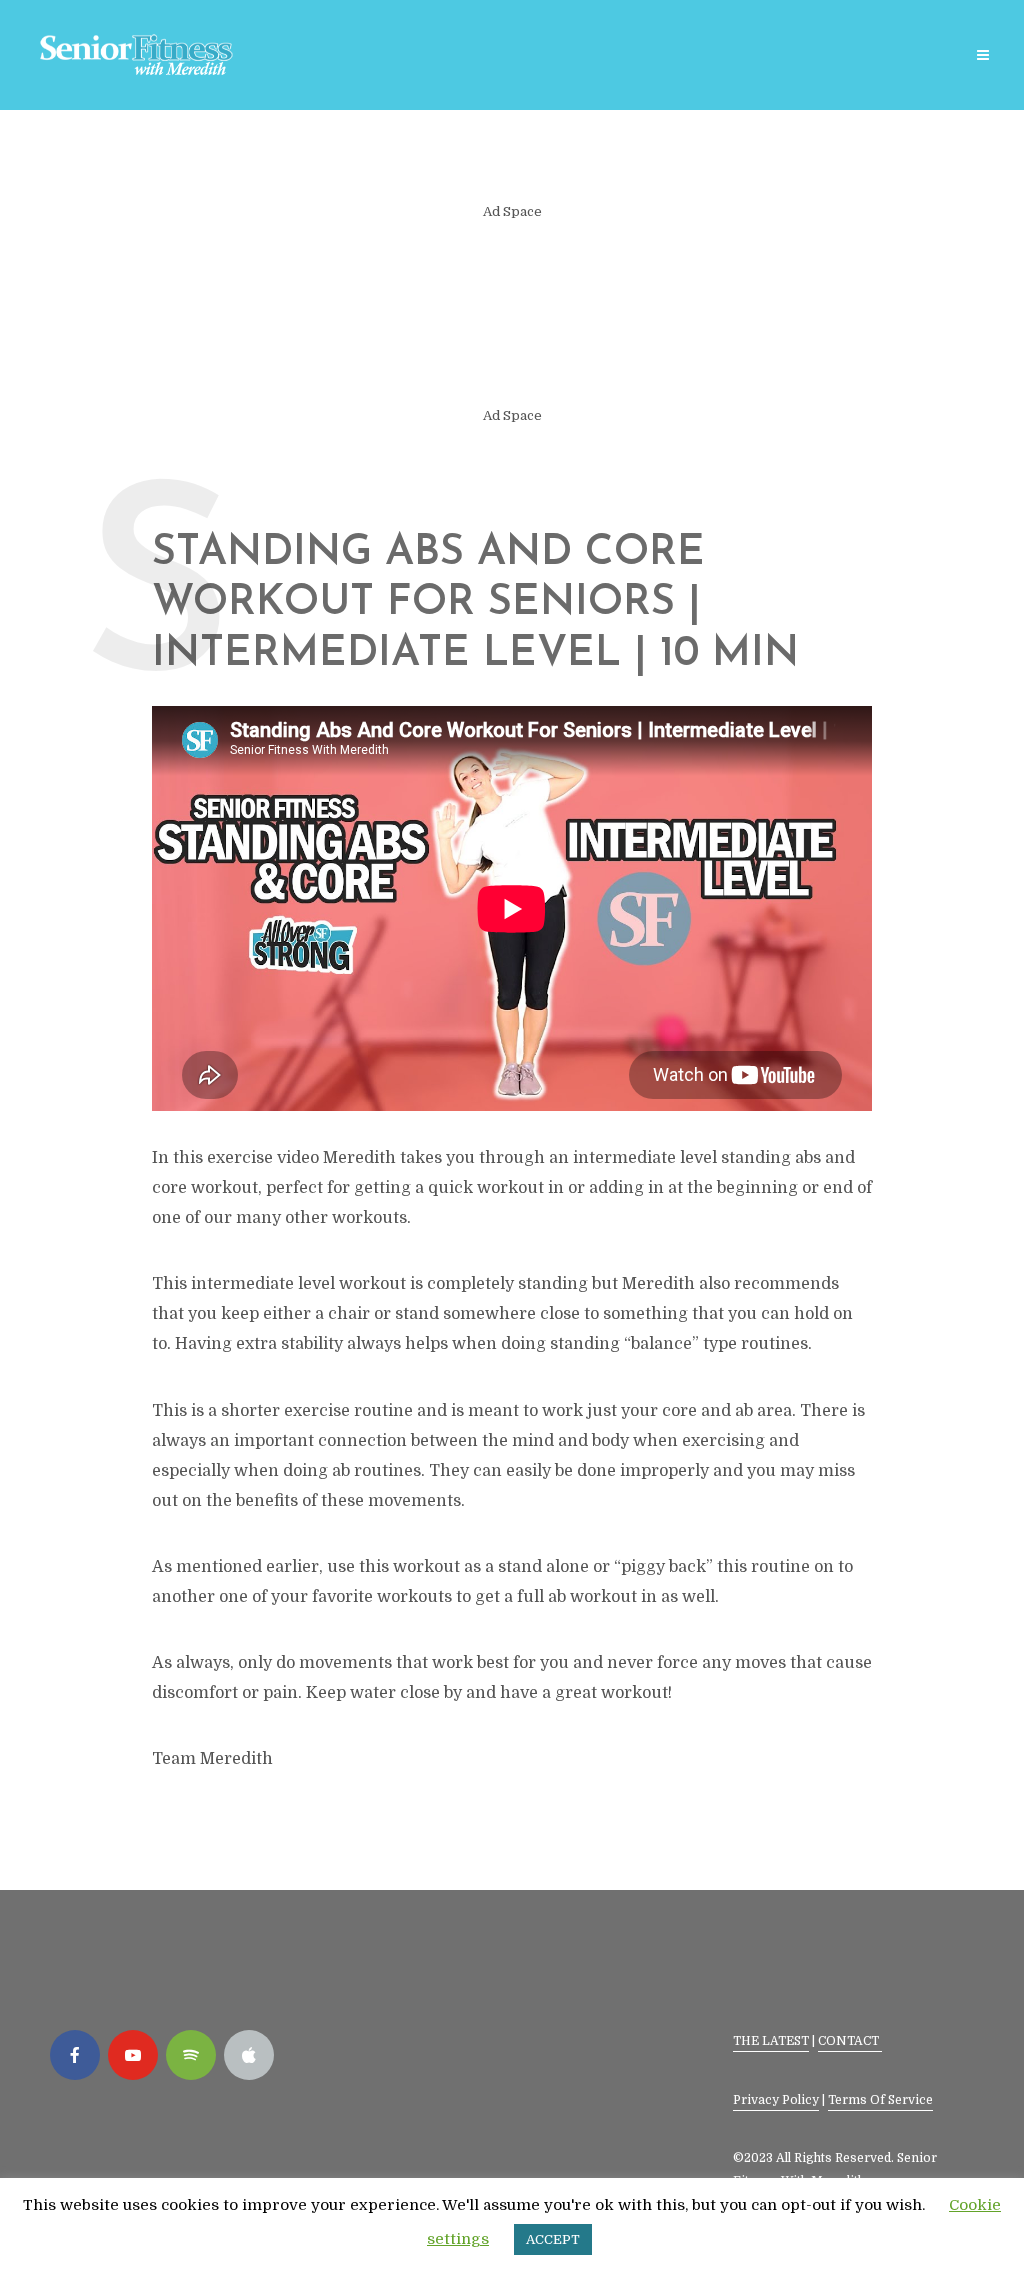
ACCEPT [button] (553, 2239)
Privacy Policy (776, 2100)
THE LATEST (771, 2041)
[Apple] (249, 2055)
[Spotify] (191, 2055)
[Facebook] (75, 2055)
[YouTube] (133, 2055)
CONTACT (850, 2041)
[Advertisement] (512, 314)
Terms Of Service (880, 2100)
